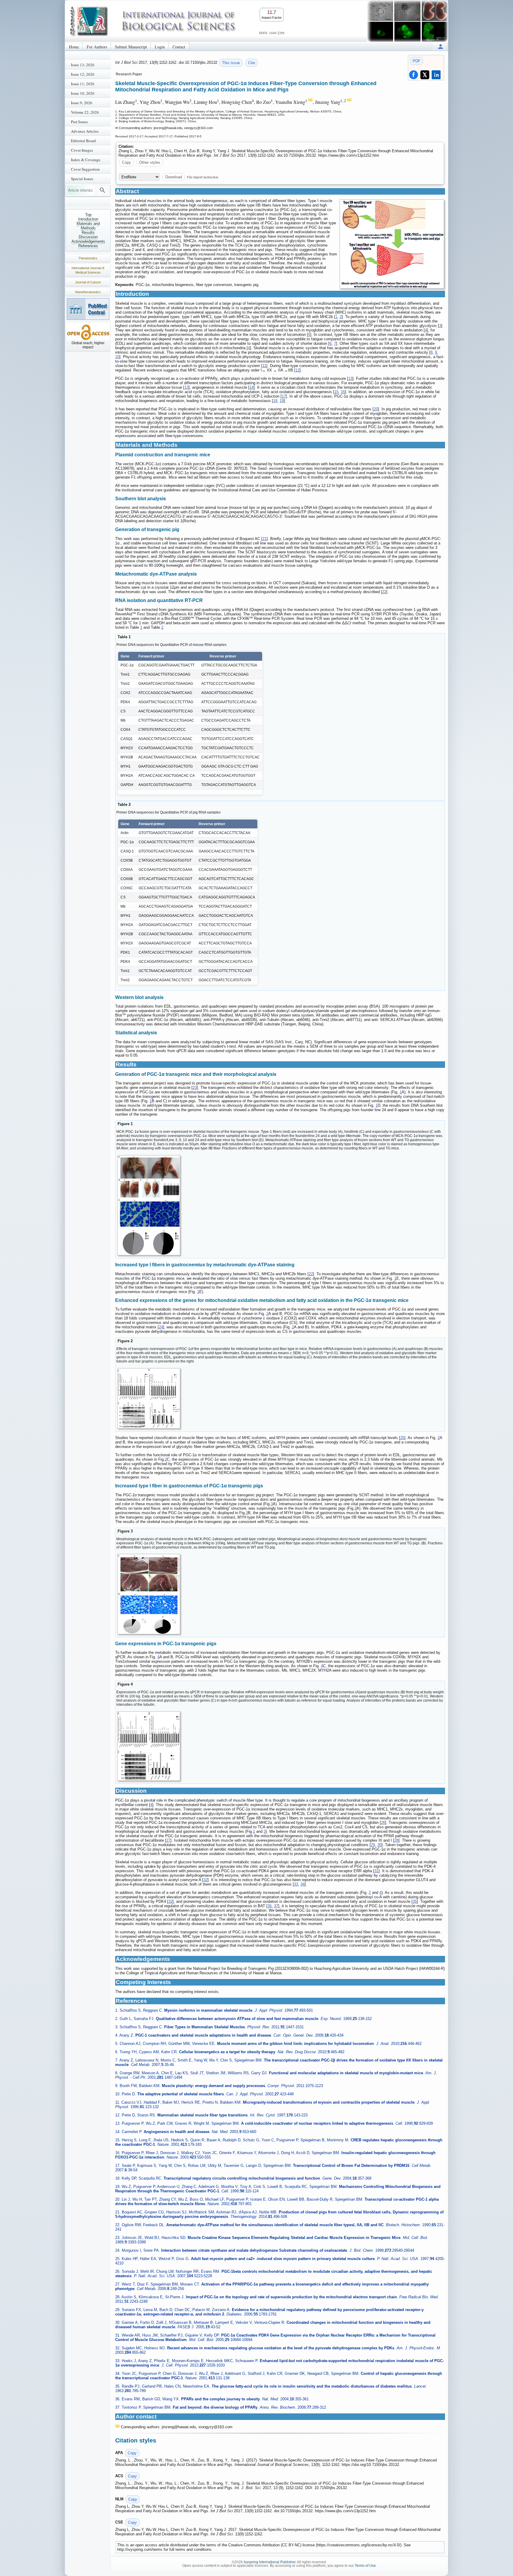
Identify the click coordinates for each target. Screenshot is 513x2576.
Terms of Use (365, 2566)
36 (270, 1906)
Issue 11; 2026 (83, 84)
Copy (126, 162)
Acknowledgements (88, 241)
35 (415, 1901)
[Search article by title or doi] (102, 190)
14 (251, 387)
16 (343, 392)
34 (303, 1884)
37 (276, 1906)
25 (402, 1438)
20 (376, 409)
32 (205, 1880)
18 (275, 401)
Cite (252, 63)
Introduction (88, 219)
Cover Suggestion (85, 169)
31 (376, 1871)
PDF (417, 61)
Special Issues (82, 179)
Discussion (88, 237)
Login (160, 47)
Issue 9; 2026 (82, 103)
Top (88, 215)
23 (195, 1088)
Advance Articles (85, 131)
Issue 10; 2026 (83, 93)
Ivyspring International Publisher (270, 2562)
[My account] (441, 46)
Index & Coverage (86, 160)
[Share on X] (425, 75)
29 (373, 1845)
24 (161, 1327)
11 (264, 366)
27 (168, 1840)
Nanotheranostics (88, 292)
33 (296, 1884)
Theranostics (88, 258)
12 (297, 370)
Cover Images (82, 150)
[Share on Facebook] (414, 75)
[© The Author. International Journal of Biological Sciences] (392, 244)
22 (384, 592)
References (88, 246)
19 (282, 401)
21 (265, 539)
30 (379, 1845)
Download (174, 177)
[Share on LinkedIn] (436, 75)
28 (396, 1840)
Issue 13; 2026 (83, 65)
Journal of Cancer (88, 282)
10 (117, 357)
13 (350, 378)
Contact (179, 47)
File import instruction (203, 177)
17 (284, 396)
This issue (231, 63)
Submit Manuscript (131, 47)
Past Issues (79, 122)
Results (88, 232)
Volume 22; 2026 (85, 112)
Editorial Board (83, 141)
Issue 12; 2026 (83, 74)
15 (336, 392)
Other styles (150, 162)
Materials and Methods (88, 226)
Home (74, 47)
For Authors (97, 47)
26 (383, 1823)
